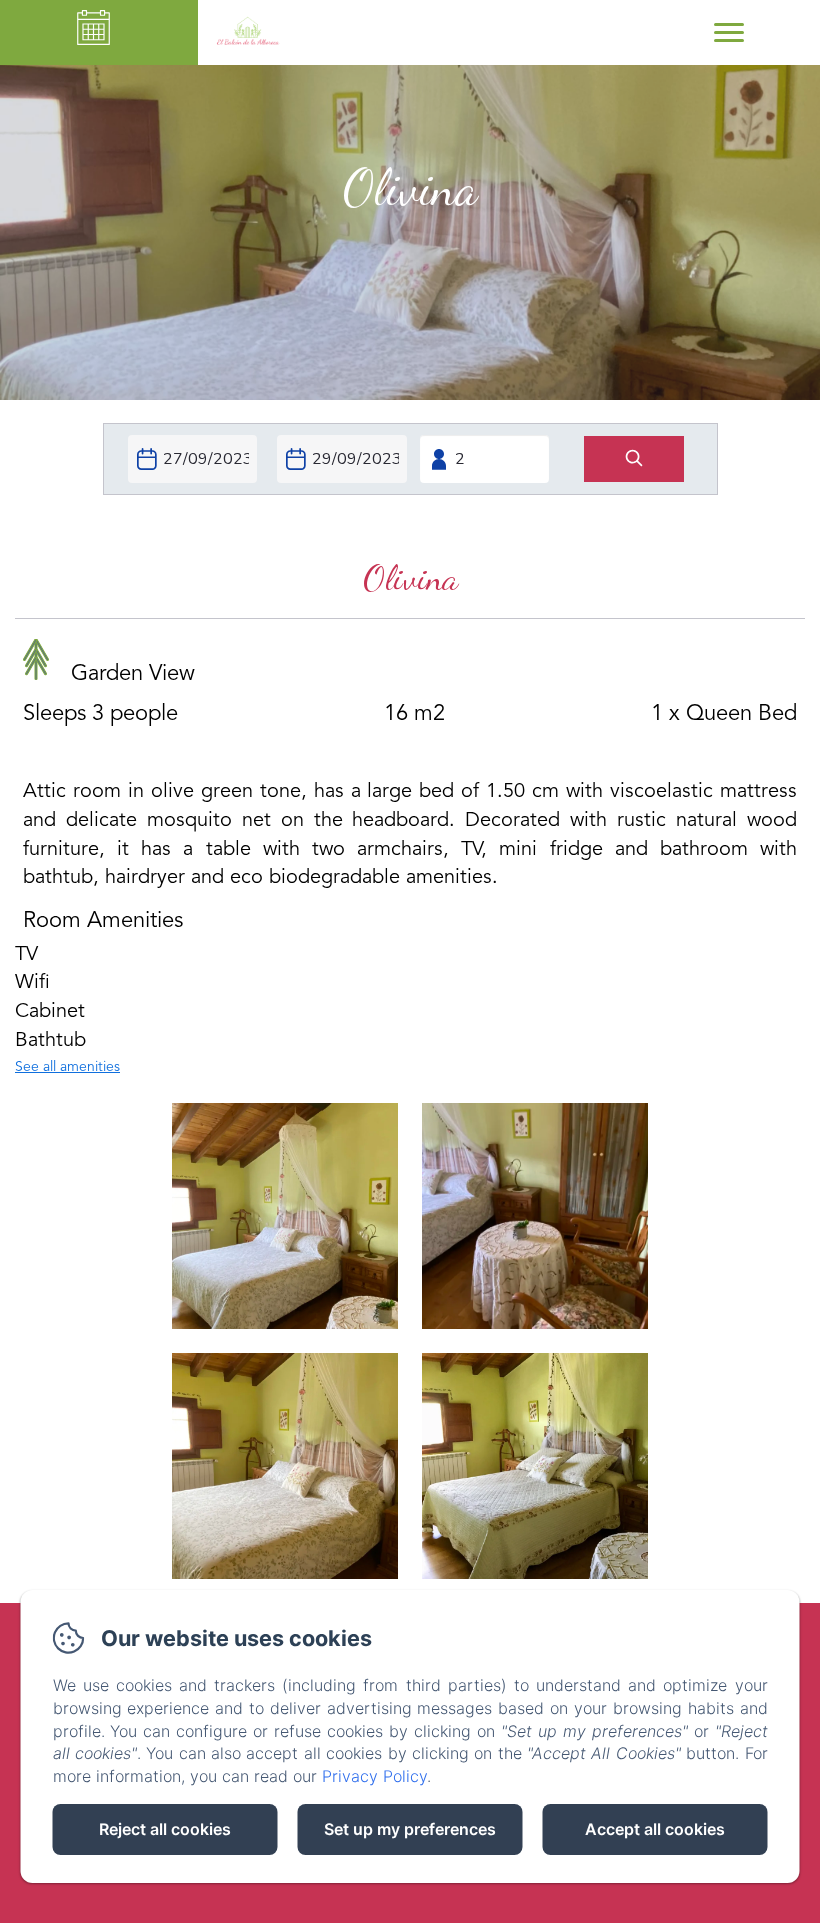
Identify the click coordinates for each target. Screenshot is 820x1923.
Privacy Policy (374, 1776)
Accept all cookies (655, 1829)
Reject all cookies (165, 1829)
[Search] (634, 459)
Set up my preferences (410, 1829)
